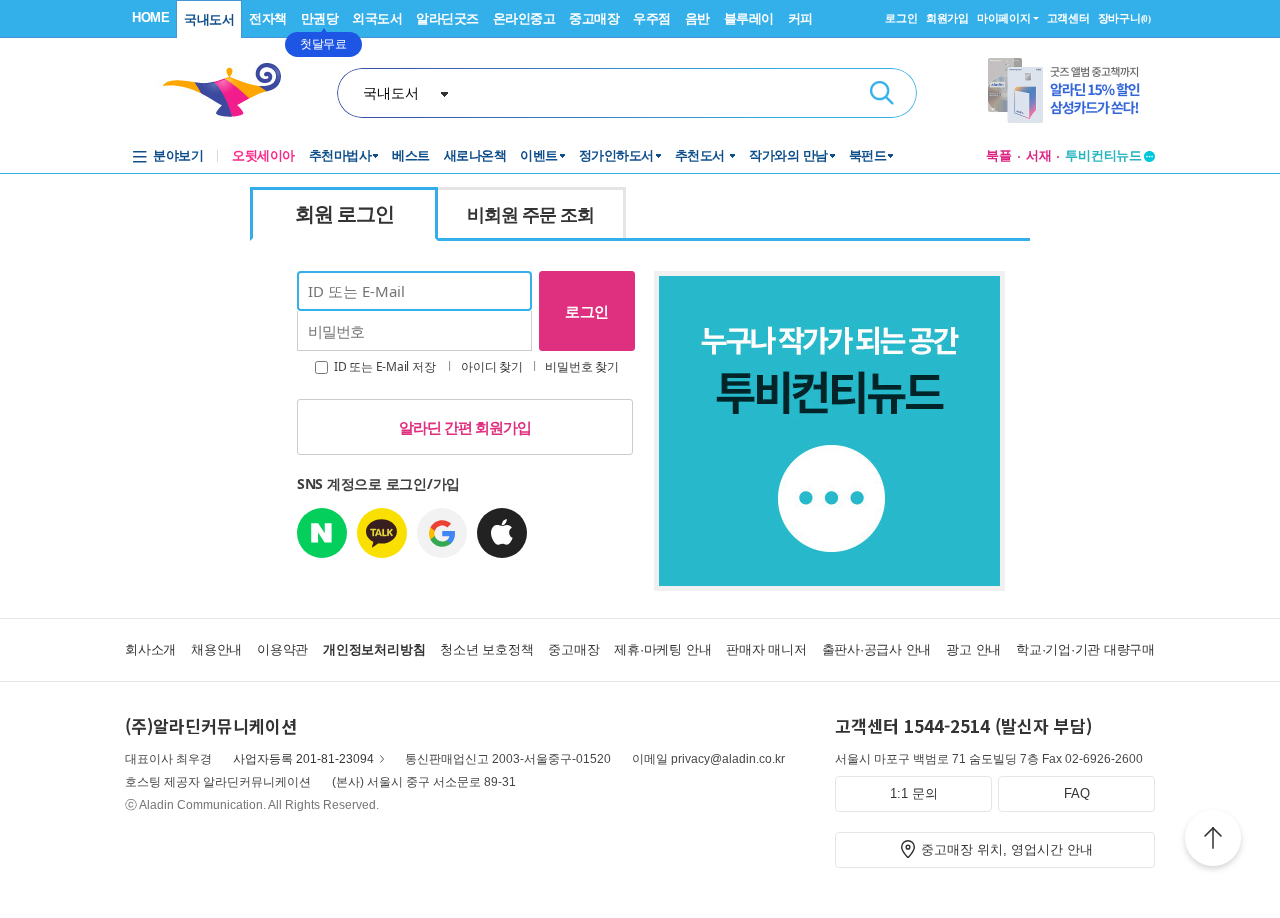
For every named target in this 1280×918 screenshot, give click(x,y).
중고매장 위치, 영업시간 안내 (1007, 849)
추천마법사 (340, 155)
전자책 (268, 18)
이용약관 (282, 649)
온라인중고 (524, 18)
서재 (1039, 155)
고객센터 (1068, 18)
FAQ (1077, 793)
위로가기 (1213, 841)
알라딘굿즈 (447, 18)
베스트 (411, 155)
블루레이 (749, 18)
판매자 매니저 (766, 649)
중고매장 (594, 18)
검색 (882, 93)
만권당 (320, 18)
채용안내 (216, 649)
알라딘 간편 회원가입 (465, 427)
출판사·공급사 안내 (877, 649)
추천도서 (702, 155)
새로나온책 (475, 155)
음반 (697, 18)
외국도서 (377, 18)
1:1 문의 (914, 793)
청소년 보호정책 (486, 649)
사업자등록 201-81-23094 (303, 759)
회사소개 (150, 649)
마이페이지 (1004, 18)
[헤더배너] (1071, 90)
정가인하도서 (616, 155)
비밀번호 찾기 (581, 366)
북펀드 (868, 155)
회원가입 (947, 18)
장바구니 (1124, 18)
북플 (999, 155)
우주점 (652, 18)
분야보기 (178, 155)
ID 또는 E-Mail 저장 (383, 366)
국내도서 (209, 19)
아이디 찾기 (492, 366)
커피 (800, 18)
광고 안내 (973, 649)
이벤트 (539, 155)
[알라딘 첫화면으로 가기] (231, 90)
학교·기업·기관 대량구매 (1085, 649)
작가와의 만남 (788, 155)
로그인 (901, 18)
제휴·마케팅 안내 (662, 649)
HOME (150, 17)
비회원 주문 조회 (530, 214)
